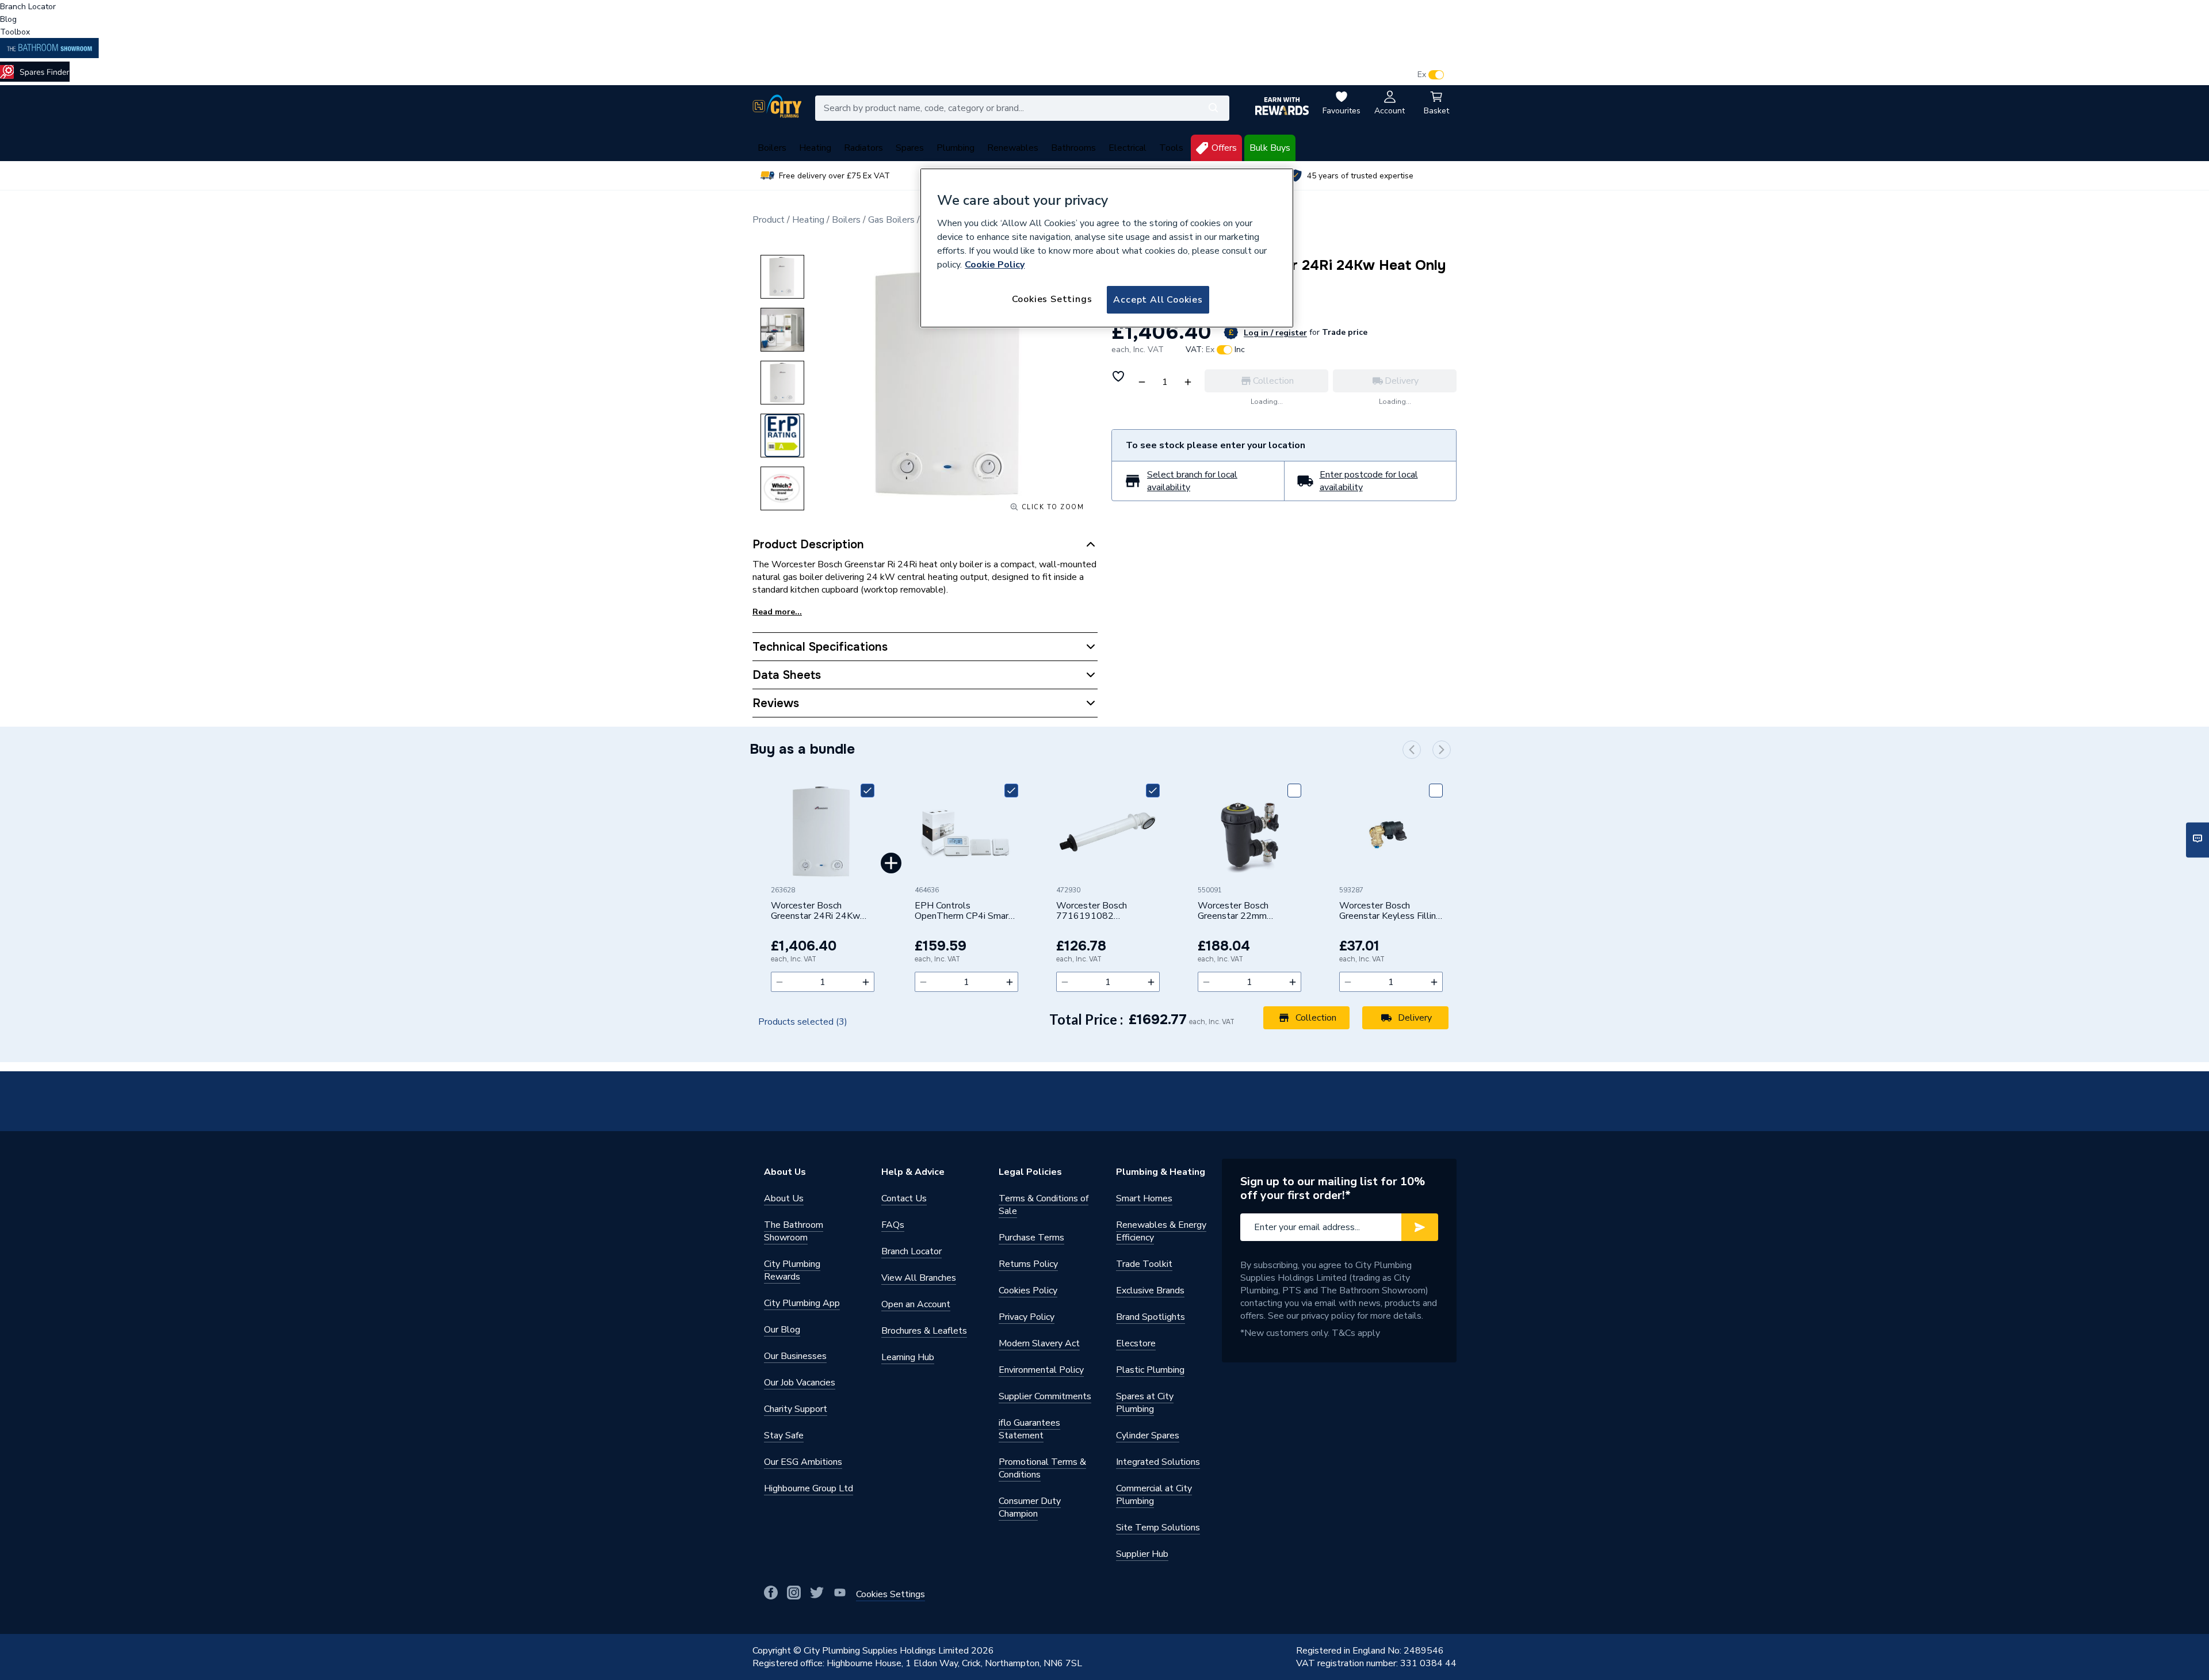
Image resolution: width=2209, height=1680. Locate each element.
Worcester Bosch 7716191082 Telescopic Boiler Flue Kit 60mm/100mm (1102, 911)
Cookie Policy (995, 265)
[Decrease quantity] (779, 982)
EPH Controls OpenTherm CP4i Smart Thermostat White (964, 911)
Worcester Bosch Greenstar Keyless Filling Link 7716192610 (1390, 911)
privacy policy (1328, 1316)
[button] (1412, 750)
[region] (1107, 248)
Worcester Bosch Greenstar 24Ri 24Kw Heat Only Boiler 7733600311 (815, 911)
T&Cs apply (1356, 1333)
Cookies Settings (1052, 299)
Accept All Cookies (1158, 300)
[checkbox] (867, 791)
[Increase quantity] (866, 982)
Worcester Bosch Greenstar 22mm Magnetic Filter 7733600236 (1233, 911)
